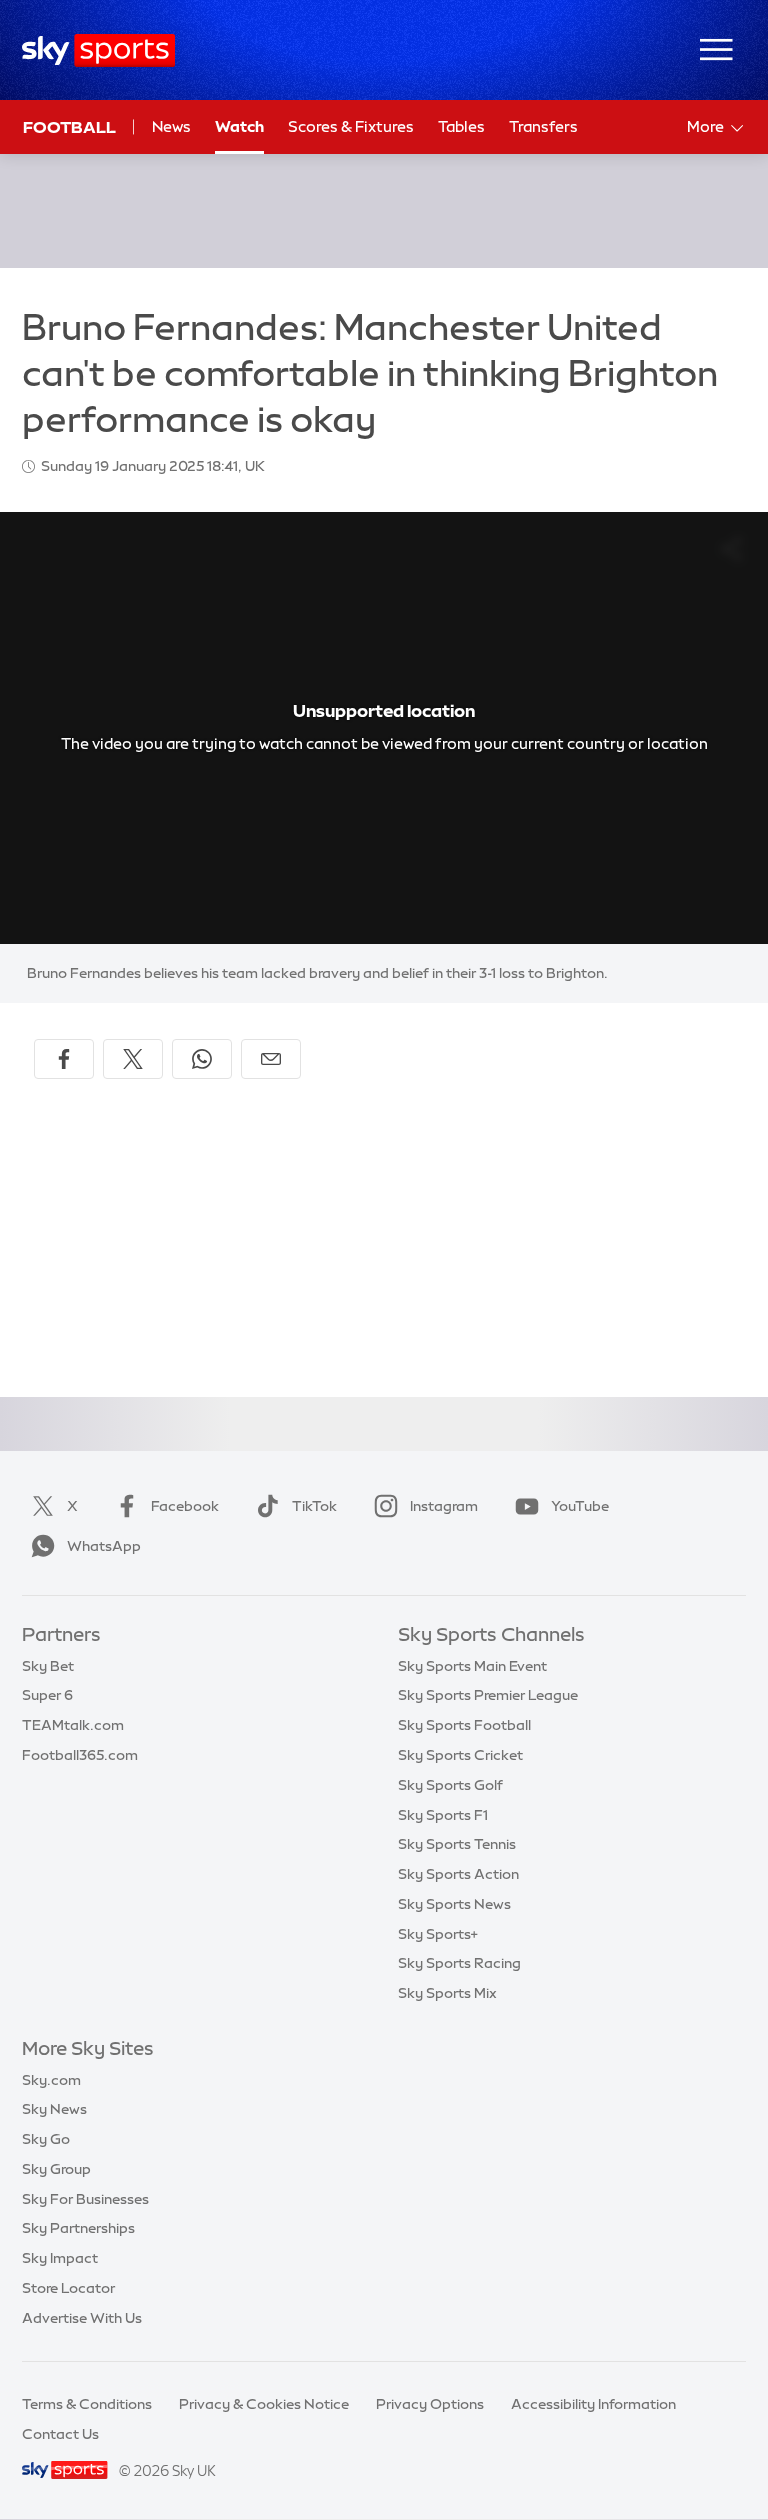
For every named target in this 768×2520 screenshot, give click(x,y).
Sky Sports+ (438, 1934)
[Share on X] (133, 1059)
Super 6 (47, 1695)
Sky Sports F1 (443, 1815)
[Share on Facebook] (64, 1059)
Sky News (54, 2109)
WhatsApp (104, 1546)
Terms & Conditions (87, 2404)
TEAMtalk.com (73, 1725)
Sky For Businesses (85, 2199)
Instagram (444, 1506)
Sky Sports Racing (459, 1963)
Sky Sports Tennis (457, 1844)
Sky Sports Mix (447, 1993)
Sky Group (56, 2169)
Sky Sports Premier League (488, 1695)
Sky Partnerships (78, 2228)
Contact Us (60, 2434)
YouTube (580, 1506)
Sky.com (51, 2080)
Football (69, 127)
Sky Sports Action (458, 1874)
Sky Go (46, 2139)
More (705, 126)
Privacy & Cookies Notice (264, 2404)
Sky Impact (60, 2258)
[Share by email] (271, 1059)
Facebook (185, 1506)
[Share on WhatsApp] (202, 1059)
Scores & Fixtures (351, 126)
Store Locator (68, 2288)
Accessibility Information (593, 2404)
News (171, 126)
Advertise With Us (82, 2318)
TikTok (314, 1506)
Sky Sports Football (464, 1725)
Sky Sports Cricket (460, 1755)
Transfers (543, 126)
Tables (461, 126)
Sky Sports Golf (450, 1785)
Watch (239, 126)
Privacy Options (430, 2404)
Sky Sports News (454, 1904)
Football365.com (80, 1755)
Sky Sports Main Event (472, 1666)
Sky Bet (48, 1666)
